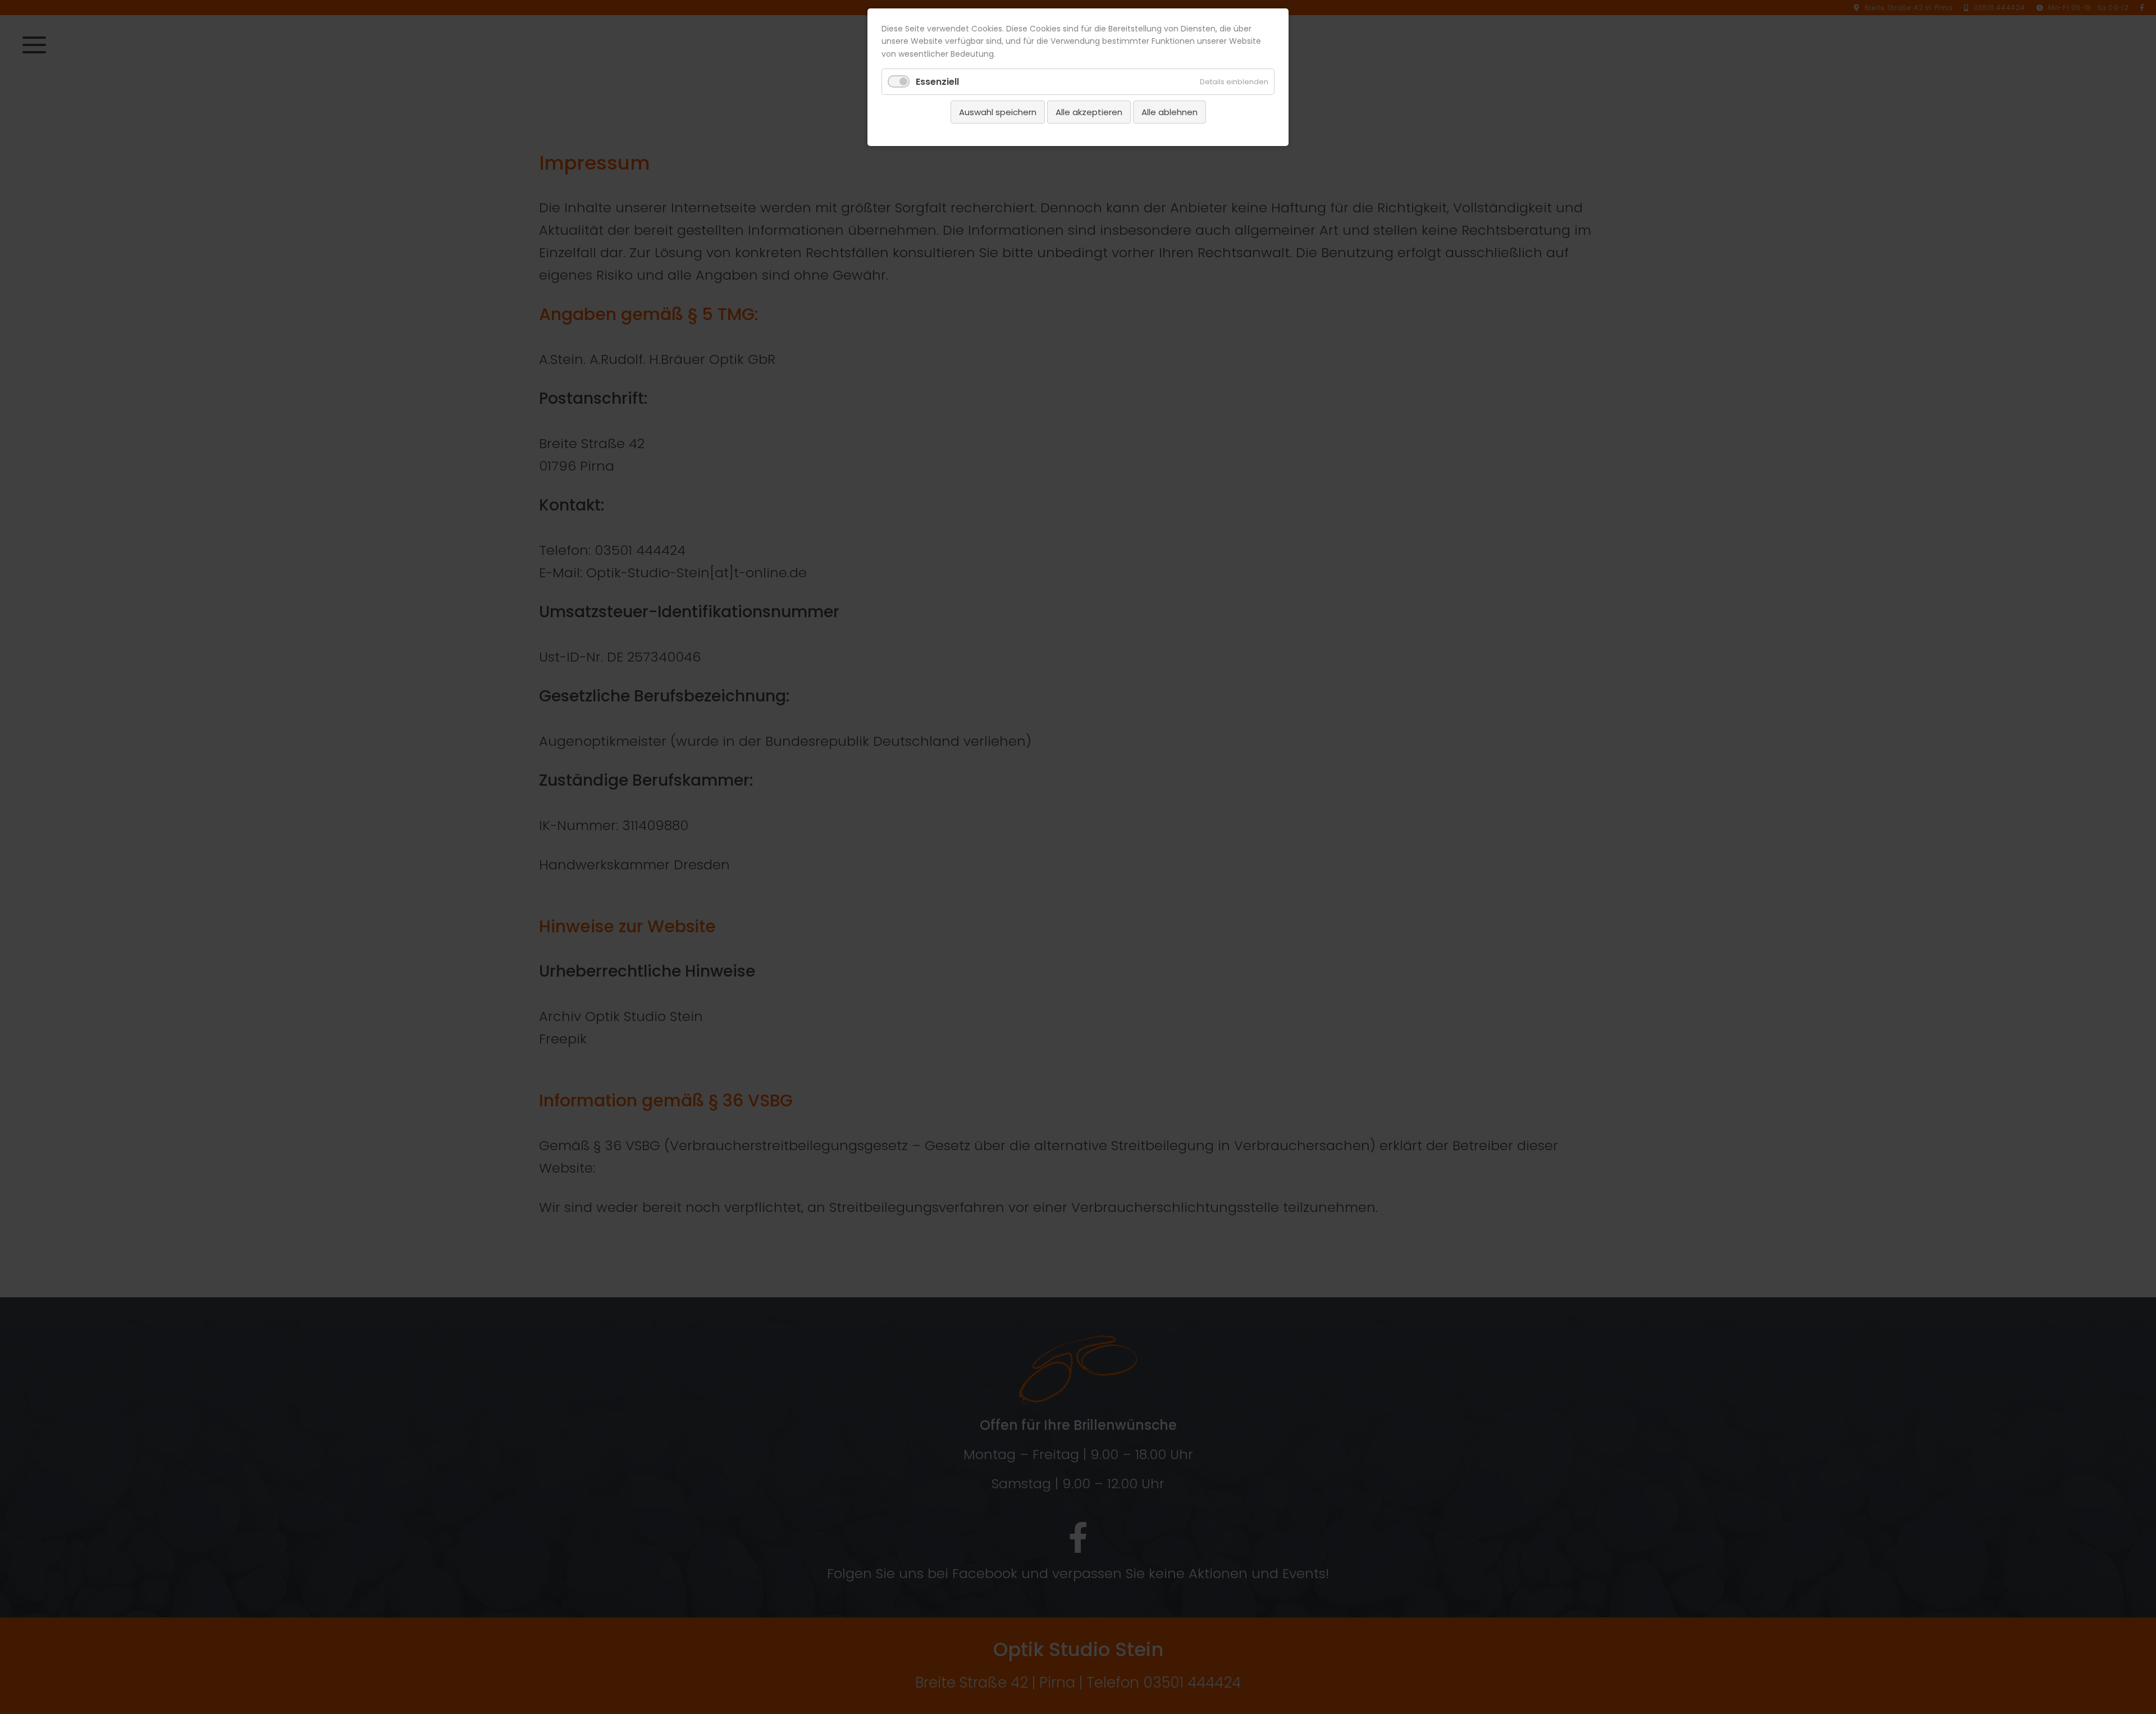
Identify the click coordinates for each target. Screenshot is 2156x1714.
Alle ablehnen (1170, 112)
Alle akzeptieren (1089, 112)
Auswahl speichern (998, 112)
